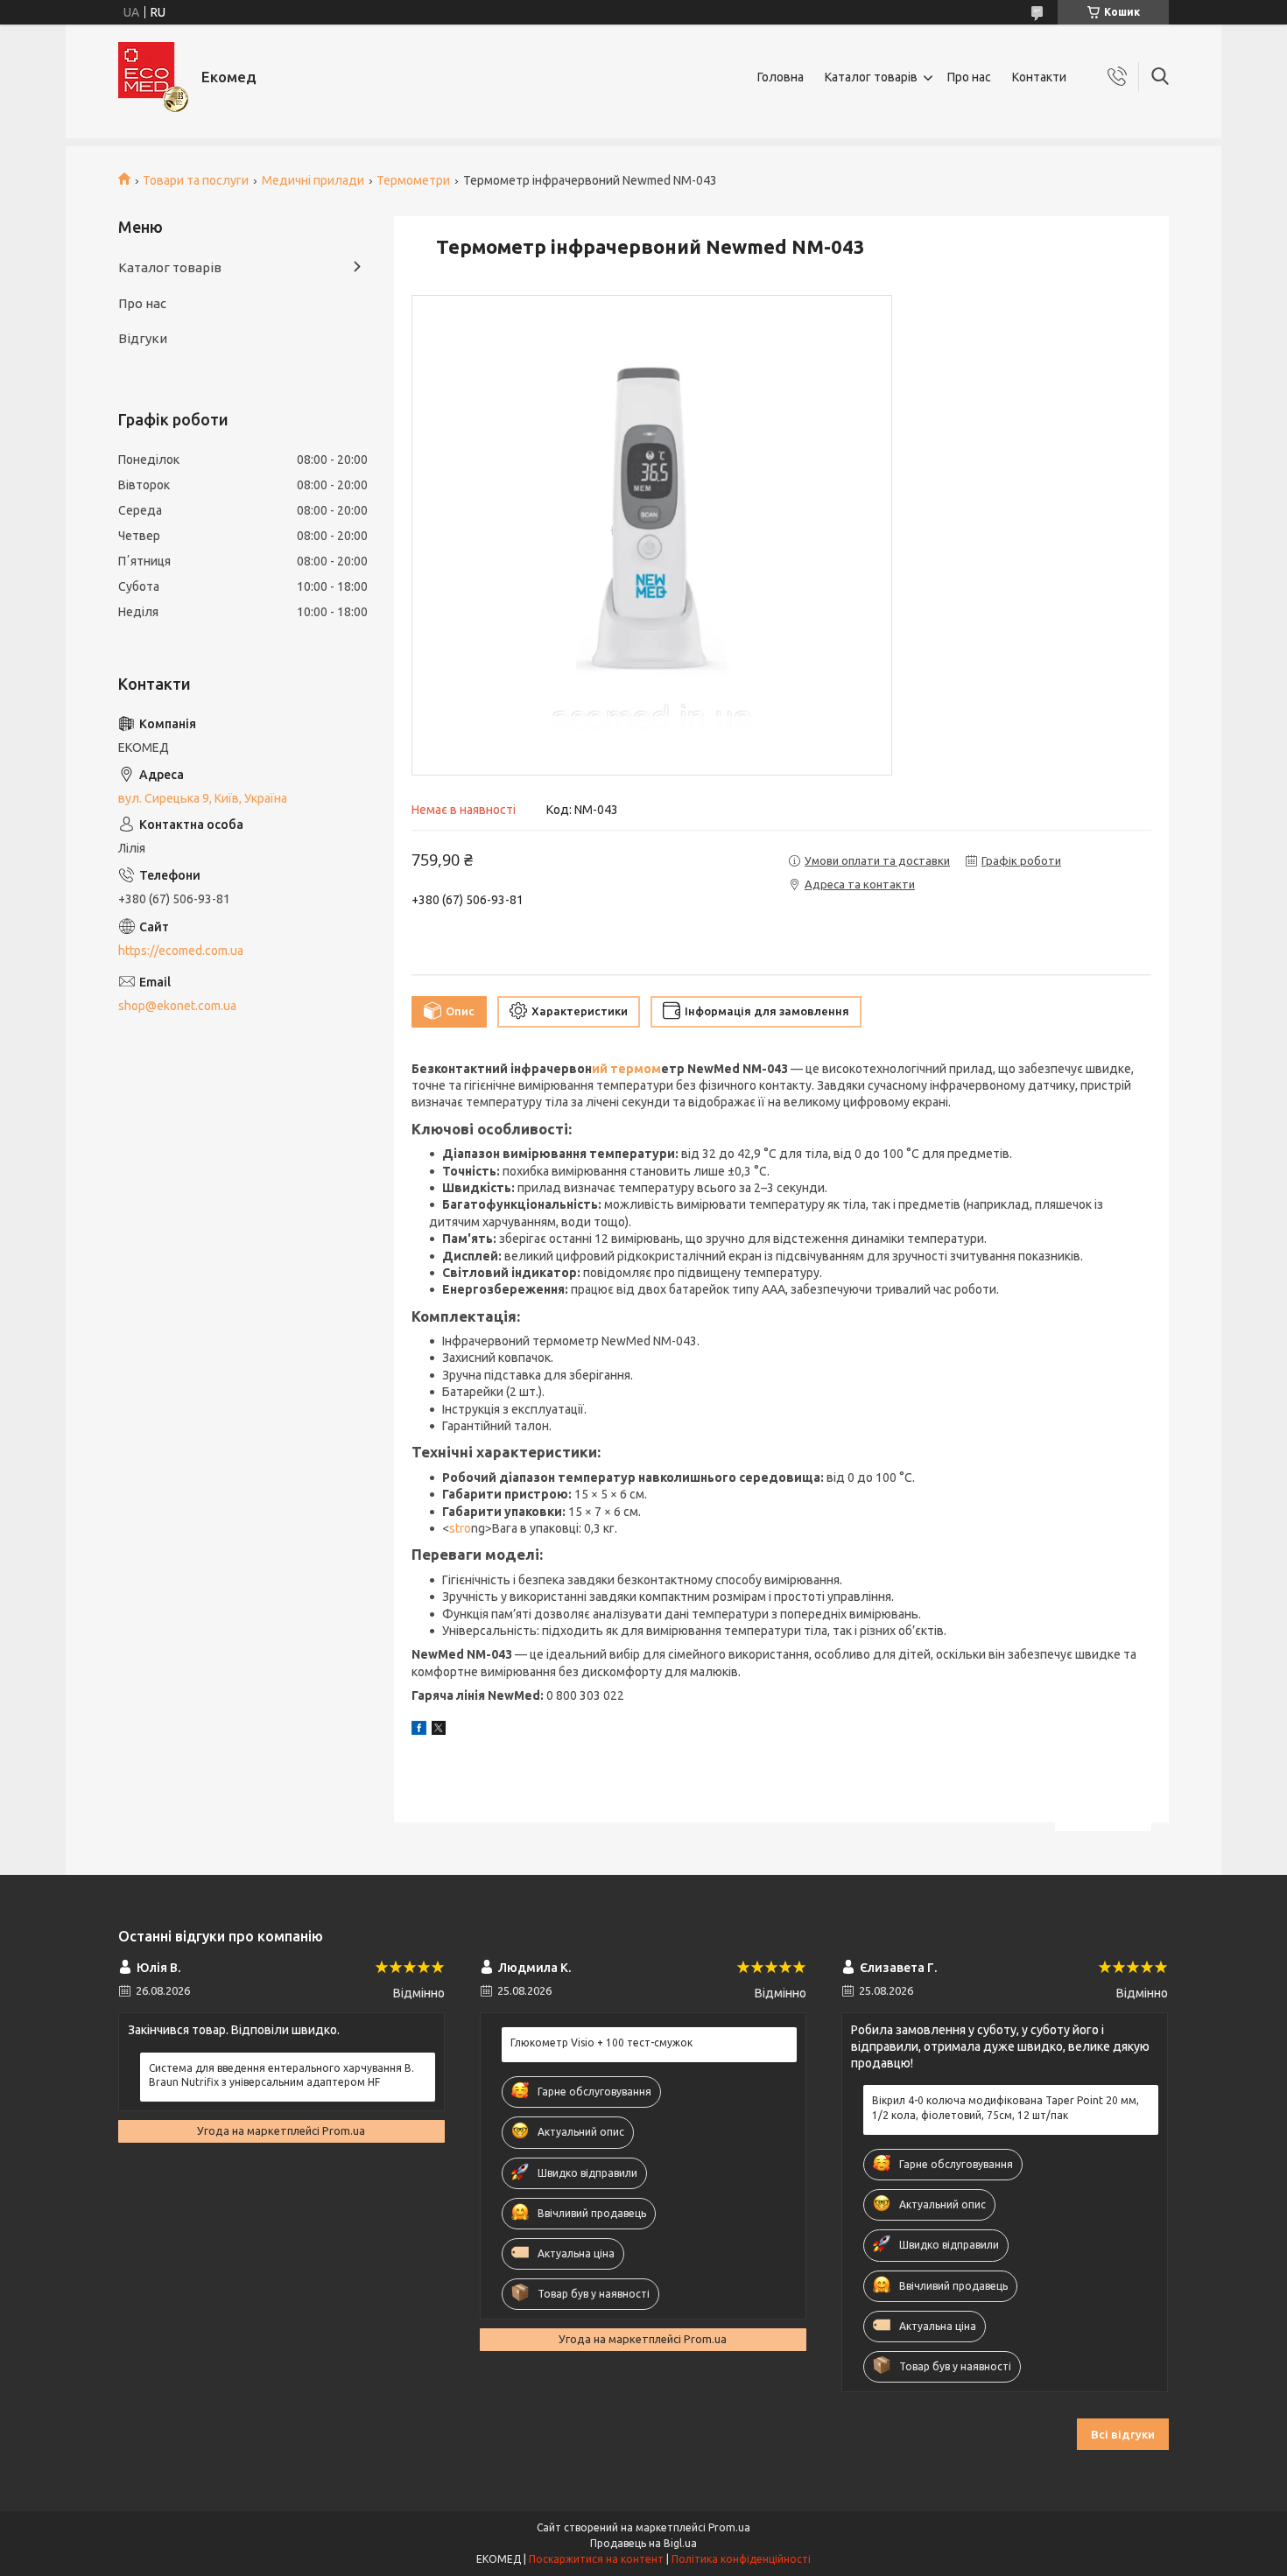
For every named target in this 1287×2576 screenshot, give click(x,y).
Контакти (1039, 77)
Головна (781, 77)
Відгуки (143, 338)
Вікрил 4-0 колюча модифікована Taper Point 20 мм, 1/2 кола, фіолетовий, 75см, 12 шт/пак (1006, 2107)
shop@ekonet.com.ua (177, 1006)
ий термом (626, 1069)
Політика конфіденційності (741, 2559)
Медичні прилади (313, 180)
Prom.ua (729, 2527)
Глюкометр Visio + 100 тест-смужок (601, 2043)
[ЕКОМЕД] (153, 77)
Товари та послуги (196, 180)
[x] (439, 1730)
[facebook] (419, 1730)
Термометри (413, 180)
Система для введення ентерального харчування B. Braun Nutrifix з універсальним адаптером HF (281, 2075)
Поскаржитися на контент (596, 2559)
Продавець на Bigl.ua (643, 2543)
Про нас (969, 77)
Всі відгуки (1123, 2434)
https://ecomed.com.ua (181, 951)
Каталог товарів (871, 77)
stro (460, 1528)
